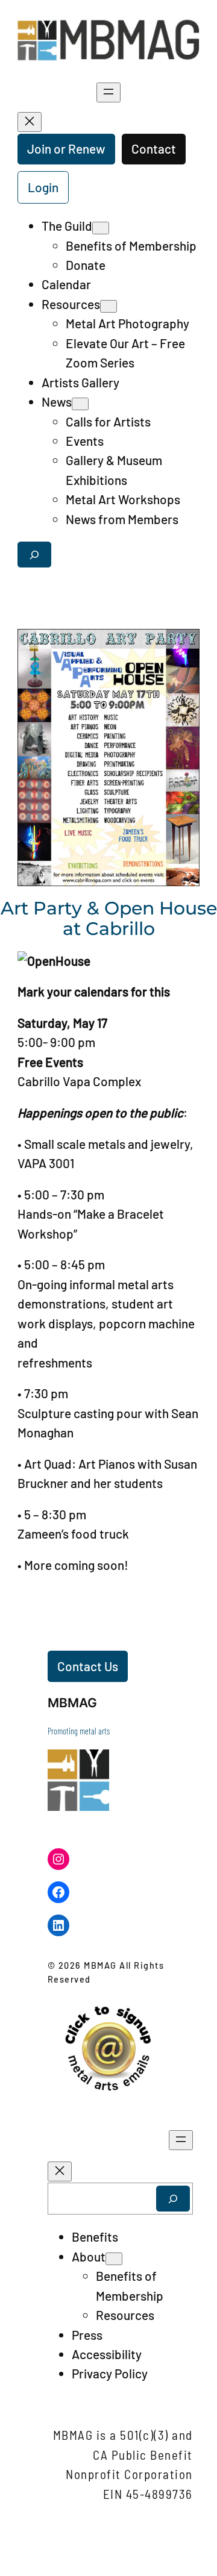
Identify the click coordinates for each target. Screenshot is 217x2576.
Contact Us (88, 1666)
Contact (154, 148)
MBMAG (72, 1703)
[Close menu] (30, 122)
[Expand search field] (34, 555)
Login (43, 187)
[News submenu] (80, 404)
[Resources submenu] (108, 306)
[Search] (173, 2199)
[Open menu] (108, 92)
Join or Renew (66, 148)
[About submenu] (114, 2259)
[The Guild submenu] (101, 228)
